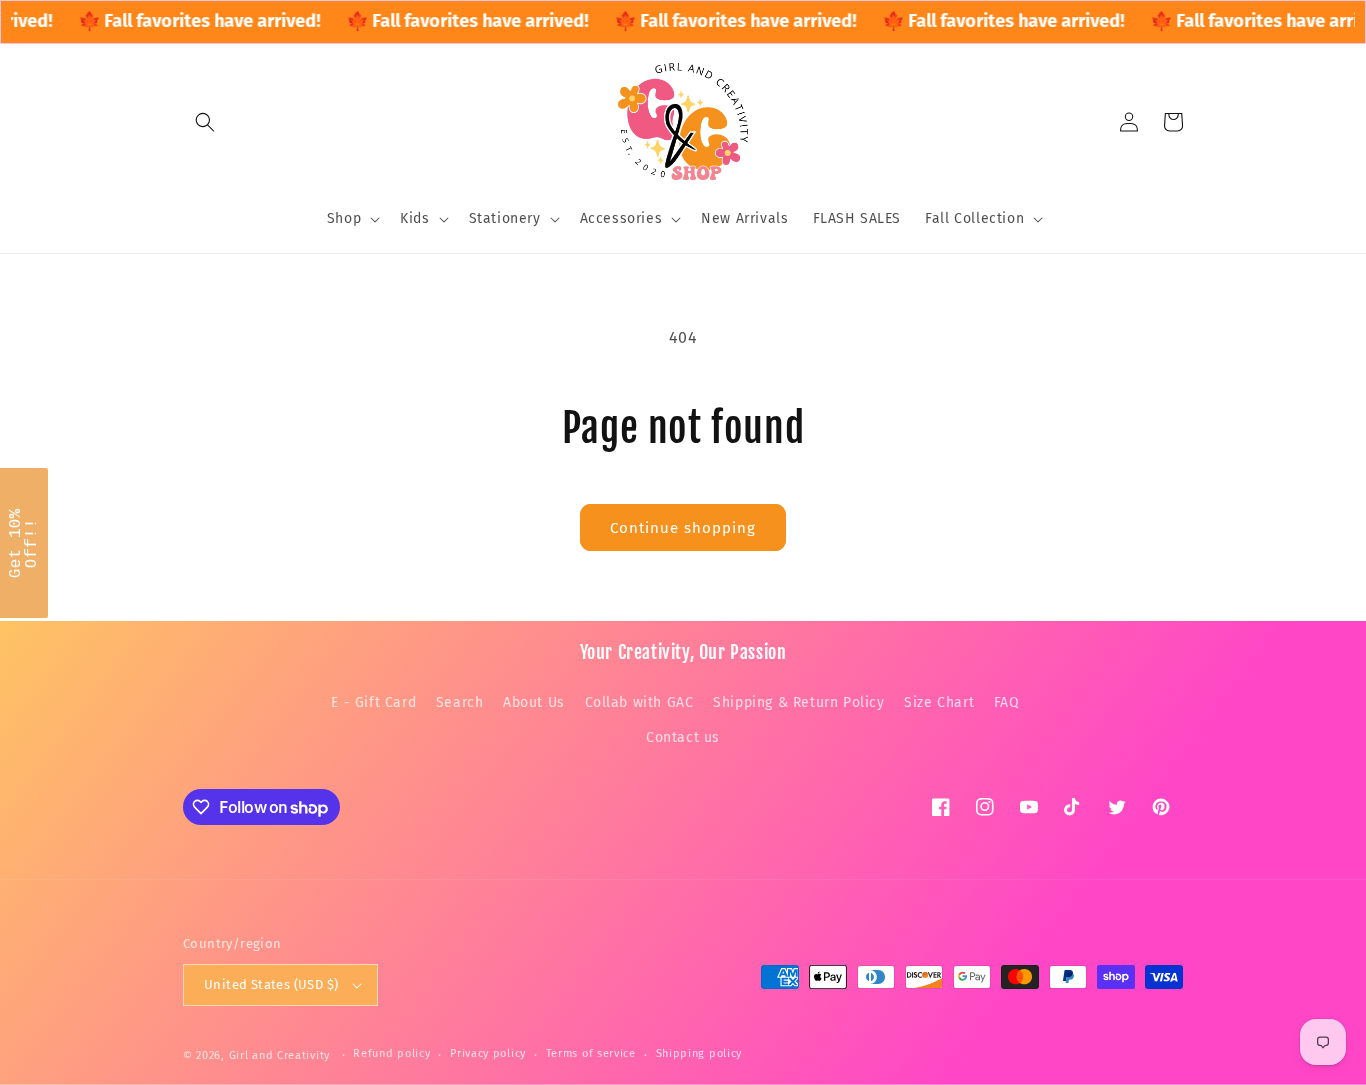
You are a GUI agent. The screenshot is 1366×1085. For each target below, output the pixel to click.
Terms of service (591, 1053)
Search (460, 702)
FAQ (1007, 702)
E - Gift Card (373, 702)
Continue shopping (683, 528)
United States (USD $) (271, 984)
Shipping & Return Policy (798, 702)
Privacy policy (488, 1053)
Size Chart (939, 702)
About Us (534, 702)
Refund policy (391, 1053)
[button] (205, 122)
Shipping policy (699, 1053)
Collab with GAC (639, 702)
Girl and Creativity (279, 1055)
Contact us (683, 737)
